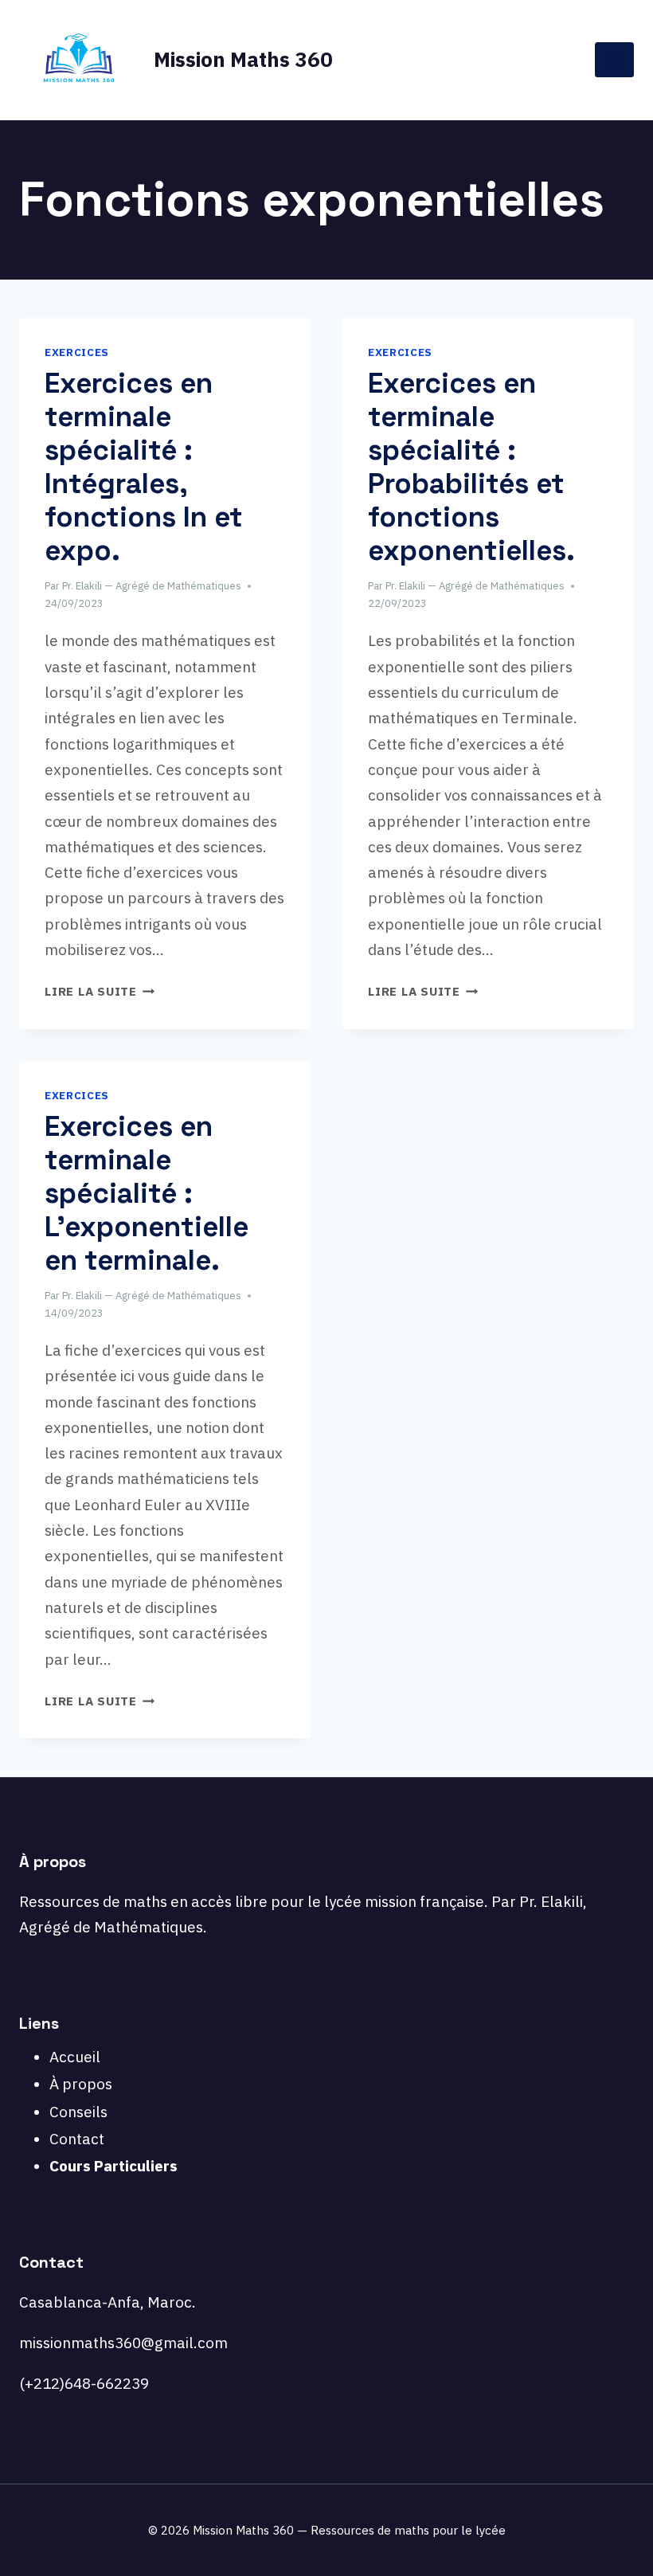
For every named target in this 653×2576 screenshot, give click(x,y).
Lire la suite (100, 991)
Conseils (78, 2112)
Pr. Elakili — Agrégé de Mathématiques (152, 586)
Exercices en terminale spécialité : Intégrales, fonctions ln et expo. (144, 467)
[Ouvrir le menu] (614, 59)
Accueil (75, 2057)
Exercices (77, 352)
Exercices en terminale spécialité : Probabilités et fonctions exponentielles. (471, 467)
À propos (81, 2084)
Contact (77, 2139)
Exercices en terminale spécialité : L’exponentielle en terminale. (147, 1193)
